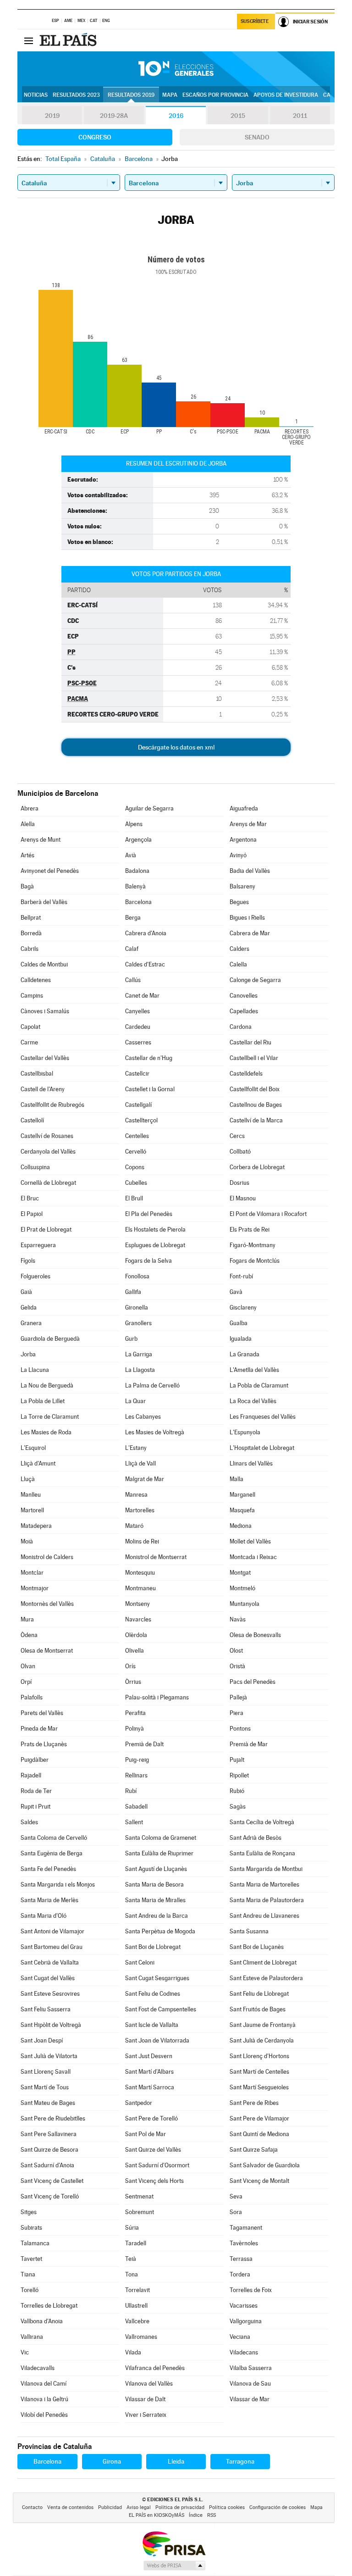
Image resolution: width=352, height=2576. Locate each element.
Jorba (28, 1354)
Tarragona (240, 2461)
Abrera (30, 808)
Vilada (133, 2352)
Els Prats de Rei (250, 1230)
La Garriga (139, 1354)
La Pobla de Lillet (43, 1401)
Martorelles (140, 1510)
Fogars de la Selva (148, 1261)
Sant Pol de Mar (146, 2134)
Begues (239, 902)
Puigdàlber (35, 1760)
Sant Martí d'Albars (149, 2072)
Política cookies (227, 2507)
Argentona (243, 840)
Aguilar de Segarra (149, 808)
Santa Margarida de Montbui (266, 1869)
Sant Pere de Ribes (254, 2103)
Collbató (240, 1152)
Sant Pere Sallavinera (49, 2134)
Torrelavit (137, 2290)
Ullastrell (136, 2306)
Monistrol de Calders (47, 1557)
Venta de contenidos (70, 2507)
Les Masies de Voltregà (155, 1432)
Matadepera (36, 1526)
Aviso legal (139, 2507)
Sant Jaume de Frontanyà (263, 2025)
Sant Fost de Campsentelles (161, 2009)
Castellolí (32, 1120)
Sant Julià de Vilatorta (49, 2056)
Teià (131, 2259)
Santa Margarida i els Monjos (58, 1885)
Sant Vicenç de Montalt (259, 2181)
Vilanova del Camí (44, 2384)
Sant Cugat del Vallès (48, 1978)
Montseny (137, 1604)
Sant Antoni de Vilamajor (52, 1931)
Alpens (134, 824)
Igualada (241, 1339)
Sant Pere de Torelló (151, 2118)
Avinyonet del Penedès (50, 871)
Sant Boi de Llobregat (153, 1947)
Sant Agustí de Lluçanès (156, 1869)
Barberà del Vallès (44, 902)
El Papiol (32, 1214)
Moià (27, 1541)
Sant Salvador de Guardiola (265, 2165)
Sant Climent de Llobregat (263, 1963)
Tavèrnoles (244, 2243)
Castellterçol (141, 1120)
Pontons (240, 1729)
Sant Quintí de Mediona (259, 2134)
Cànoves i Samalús (45, 1011)
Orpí (26, 1682)
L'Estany (136, 1448)
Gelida (29, 1307)
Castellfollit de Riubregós (52, 1105)
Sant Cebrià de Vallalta (50, 1963)
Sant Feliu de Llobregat (259, 1994)
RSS (212, 2515)
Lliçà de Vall (140, 1463)
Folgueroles (36, 1276)
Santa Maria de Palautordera (267, 1900)
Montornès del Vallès (47, 1604)
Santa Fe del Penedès (48, 1869)
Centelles (137, 1136)
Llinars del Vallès (251, 1463)
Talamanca (35, 2243)
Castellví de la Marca (256, 1120)
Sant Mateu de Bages (48, 2103)
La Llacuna (35, 1370)
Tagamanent (246, 2228)
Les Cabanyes (143, 1417)
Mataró (134, 1526)
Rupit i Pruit (36, 1807)
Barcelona (138, 902)
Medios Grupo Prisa (174, 2565)
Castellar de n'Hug (149, 1058)
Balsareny (242, 886)
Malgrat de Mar (145, 1479)
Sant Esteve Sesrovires (50, 1994)
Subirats (31, 2228)
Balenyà (135, 886)
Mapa (170, 95)
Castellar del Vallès (45, 1058)
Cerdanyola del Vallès (48, 1152)
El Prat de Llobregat (46, 1230)
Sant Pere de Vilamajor (259, 2118)
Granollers (138, 1323)
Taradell (136, 2243)
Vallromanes (141, 2337)
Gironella (137, 1307)
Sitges (29, 2212)
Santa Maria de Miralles (155, 1900)
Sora (236, 2212)
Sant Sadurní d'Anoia (47, 2165)
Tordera (240, 2274)
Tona (132, 2274)
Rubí (131, 1791)
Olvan (28, 1666)
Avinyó (238, 855)
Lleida (176, 2461)
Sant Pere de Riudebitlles (53, 2118)
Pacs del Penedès (253, 1682)
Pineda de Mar (39, 1729)
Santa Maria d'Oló (44, 1916)
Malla (236, 1479)
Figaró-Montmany (253, 1245)
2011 (300, 116)
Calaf (132, 949)
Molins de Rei (142, 1541)
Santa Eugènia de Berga (52, 1853)
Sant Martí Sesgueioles (259, 2087)
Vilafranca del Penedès (155, 2368)
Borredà (31, 933)
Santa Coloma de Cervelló (54, 1838)
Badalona (137, 871)
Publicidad (110, 2507)
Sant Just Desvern (149, 2056)
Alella (28, 824)
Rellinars (136, 1775)
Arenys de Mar (248, 824)
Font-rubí (241, 1276)
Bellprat (31, 918)
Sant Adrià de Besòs (256, 1838)
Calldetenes (36, 980)
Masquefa (242, 1510)
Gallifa (133, 1292)
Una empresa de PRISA (174, 2543)
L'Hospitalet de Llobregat (262, 1448)
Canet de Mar (142, 996)
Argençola (138, 840)
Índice (196, 2515)
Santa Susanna (249, 1931)
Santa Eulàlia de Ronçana (262, 1853)
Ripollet (239, 1775)
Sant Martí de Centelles (259, 2072)
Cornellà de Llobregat (48, 1183)
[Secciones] (28, 40)
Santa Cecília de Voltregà (262, 1822)
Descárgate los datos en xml (176, 747)
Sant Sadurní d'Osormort (157, 2165)
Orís (130, 1666)
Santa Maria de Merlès (49, 1900)
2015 (238, 116)
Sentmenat (139, 2196)
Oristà (237, 1666)
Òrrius (133, 1682)
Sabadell (136, 1807)
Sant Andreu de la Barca (157, 1916)
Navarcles (138, 1619)
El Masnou (243, 1198)
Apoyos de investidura (286, 95)
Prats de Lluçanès (44, 1744)
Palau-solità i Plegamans (157, 1697)
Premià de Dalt (144, 1744)
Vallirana (32, 2337)
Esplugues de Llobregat (155, 1245)
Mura (27, 1619)
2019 (52, 116)
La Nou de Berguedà (47, 1385)
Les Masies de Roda (46, 1432)
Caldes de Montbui (44, 964)
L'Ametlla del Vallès (254, 1370)
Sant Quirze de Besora (49, 2150)
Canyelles (137, 1011)
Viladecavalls (38, 2368)
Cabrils (30, 949)
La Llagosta (140, 1370)
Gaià (26, 1292)
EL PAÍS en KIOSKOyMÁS (157, 2515)
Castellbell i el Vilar (254, 1058)
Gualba (239, 1323)
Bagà (27, 886)
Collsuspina (35, 1167)
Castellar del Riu (250, 1042)
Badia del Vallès (250, 871)
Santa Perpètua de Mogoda (160, 1931)
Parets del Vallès (42, 1713)
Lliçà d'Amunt (38, 1463)
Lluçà (28, 1479)
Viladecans (244, 2352)
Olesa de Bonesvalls (255, 1635)
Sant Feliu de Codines (153, 1994)
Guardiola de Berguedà (50, 1339)
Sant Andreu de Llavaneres (264, 1916)
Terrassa (241, 2259)
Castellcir (137, 1074)
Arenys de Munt (41, 840)
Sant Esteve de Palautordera (266, 1978)
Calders (239, 949)
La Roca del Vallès (253, 1401)
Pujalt (237, 1760)
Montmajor (35, 1588)
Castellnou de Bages (256, 1105)
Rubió (237, 1791)
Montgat (240, 1573)
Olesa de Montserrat (47, 1651)
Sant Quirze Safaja (254, 2150)
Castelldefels (246, 1074)
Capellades (244, 1011)
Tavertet (31, 2259)
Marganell (242, 1495)
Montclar (32, 1573)
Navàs (238, 1619)
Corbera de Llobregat (257, 1167)
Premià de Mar (249, 1744)
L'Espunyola (245, 1432)
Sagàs (238, 1807)
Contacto (32, 2507)
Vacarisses (244, 2306)
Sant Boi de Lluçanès (257, 1947)
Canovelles (244, 996)
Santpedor (139, 2103)
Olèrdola (136, 1635)
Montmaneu (140, 1588)
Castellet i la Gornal (150, 1089)
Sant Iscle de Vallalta (152, 2025)
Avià (131, 855)
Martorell (32, 1510)
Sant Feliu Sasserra (46, 2009)
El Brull (134, 1198)
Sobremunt (140, 2212)
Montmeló (242, 1588)
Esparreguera (38, 1245)
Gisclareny (243, 1307)
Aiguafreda (244, 808)
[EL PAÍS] (69, 40)
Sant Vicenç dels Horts (154, 2181)
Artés (27, 855)
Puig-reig (137, 1760)
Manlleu (31, 1495)
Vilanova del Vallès (149, 2384)
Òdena (29, 1635)
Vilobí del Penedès (44, 2415)
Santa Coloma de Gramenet (161, 1838)
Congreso (95, 137)
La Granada (245, 1354)
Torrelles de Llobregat (49, 2306)
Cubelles (136, 1183)
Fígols (28, 1261)
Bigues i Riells (247, 918)
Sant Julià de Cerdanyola (262, 2040)
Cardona (241, 1027)
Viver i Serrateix (146, 2415)
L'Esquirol (33, 1448)
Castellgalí (138, 1105)
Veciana (240, 2337)
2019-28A (114, 116)
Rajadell (31, 1775)
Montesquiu (140, 1573)
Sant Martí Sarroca (150, 2087)
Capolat (30, 1027)
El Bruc (30, 1198)
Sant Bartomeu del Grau (52, 1947)
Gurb (131, 1339)
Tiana (28, 2274)
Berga (133, 918)
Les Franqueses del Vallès (263, 1417)
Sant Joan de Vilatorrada (157, 2040)
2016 (176, 116)
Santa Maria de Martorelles (264, 1885)
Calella (238, 964)
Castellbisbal (37, 1074)
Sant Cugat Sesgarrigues (157, 1978)
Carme (29, 1042)
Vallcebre (137, 2321)
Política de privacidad (180, 2507)
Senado (257, 137)
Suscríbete (255, 21)
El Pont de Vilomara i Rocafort (268, 1214)
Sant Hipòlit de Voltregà (51, 2025)
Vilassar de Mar (250, 2399)
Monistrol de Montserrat (156, 1557)
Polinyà (135, 1729)
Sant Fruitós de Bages (258, 2009)
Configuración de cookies (278, 2507)
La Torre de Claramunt (50, 1417)
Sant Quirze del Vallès (153, 2150)
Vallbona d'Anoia (42, 2321)
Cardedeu (138, 1027)
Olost (236, 1651)
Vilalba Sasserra (251, 2368)
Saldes (29, 1822)
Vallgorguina (246, 2321)
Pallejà (238, 1697)
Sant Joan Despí (42, 2040)
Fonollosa (137, 1276)
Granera (31, 1323)
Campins (32, 996)
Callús (133, 980)
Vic (25, 2352)
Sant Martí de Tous (45, 2087)
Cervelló (136, 1152)
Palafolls (32, 1697)
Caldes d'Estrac (145, 964)
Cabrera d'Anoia (146, 933)
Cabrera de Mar (250, 933)
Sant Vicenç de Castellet (52, 2181)
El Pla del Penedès (149, 1214)
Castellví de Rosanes (47, 1136)
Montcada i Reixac (253, 1557)
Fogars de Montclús (255, 1261)
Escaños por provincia (215, 95)
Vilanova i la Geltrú (44, 2399)
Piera (236, 1713)
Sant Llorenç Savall (46, 2072)
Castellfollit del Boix (255, 1089)
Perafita (135, 1713)
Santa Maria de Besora (154, 1885)
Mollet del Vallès (250, 1541)
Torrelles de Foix (251, 2290)
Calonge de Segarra (255, 980)
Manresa (136, 1495)
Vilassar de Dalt (145, 2399)
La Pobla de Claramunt (259, 1385)
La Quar (135, 1401)
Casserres (138, 1042)
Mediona (241, 1526)
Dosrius (239, 1183)
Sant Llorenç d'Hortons (259, 2056)
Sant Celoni (140, 1963)
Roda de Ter (36, 1791)
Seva (236, 2196)
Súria (132, 2228)
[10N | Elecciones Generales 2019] (176, 69)
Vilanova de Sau (250, 2384)
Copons (135, 1167)
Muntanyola (245, 1604)
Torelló (30, 2290)
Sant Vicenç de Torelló (50, 2196)
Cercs (237, 1136)
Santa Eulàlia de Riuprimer (159, 1853)
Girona (112, 2461)
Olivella (135, 1651)
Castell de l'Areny (43, 1089)
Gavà (236, 1292)
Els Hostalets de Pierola (155, 1230)
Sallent (134, 1822)
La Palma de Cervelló (152, 1385)
